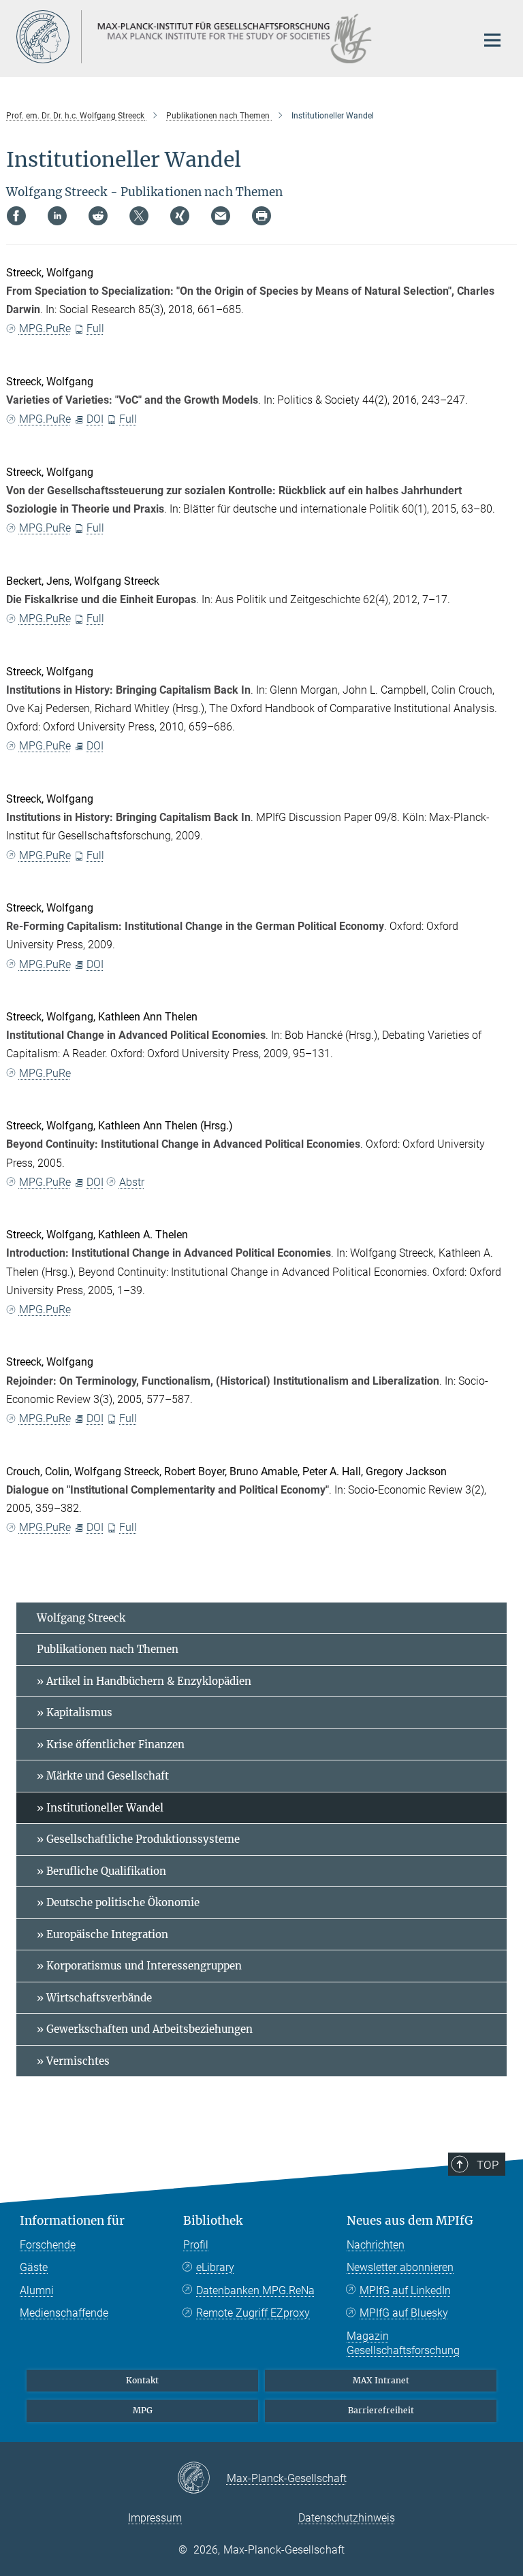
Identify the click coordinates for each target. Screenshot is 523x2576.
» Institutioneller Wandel (100, 1808)
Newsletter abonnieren (400, 2267)
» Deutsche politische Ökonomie (118, 1902)
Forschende (48, 2245)
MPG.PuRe (45, 328)
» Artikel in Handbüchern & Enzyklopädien (144, 1681)
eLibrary (215, 2267)
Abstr (132, 1182)
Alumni (37, 2290)
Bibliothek (213, 2221)
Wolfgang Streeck (81, 1618)
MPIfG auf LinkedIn (405, 2290)
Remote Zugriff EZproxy (253, 2313)
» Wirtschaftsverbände (94, 1998)
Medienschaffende (64, 2313)
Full (95, 328)
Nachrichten (376, 2245)
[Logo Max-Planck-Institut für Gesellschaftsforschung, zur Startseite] (238, 37)
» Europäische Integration (102, 1934)
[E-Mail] (221, 216)
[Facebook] (16, 216)
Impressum (155, 2518)
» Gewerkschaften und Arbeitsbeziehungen (145, 2029)
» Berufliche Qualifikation (101, 1871)
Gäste (34, 2267)
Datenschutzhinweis (347, 2518)
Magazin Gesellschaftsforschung (403, 2344)
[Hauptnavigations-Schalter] (492, 40)
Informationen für (72, 2221)
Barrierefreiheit (381, 2410)
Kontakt (142, 2380)
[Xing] (180, 216)
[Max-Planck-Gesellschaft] (202, 2479)
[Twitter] (139, 216)
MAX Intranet (381, 2380)
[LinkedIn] (57, 216)
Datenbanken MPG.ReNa (255, 2290)
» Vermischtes (73, 2061)
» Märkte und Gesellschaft (103, 1776)
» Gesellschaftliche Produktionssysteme (138, 1839)
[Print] (261, 216)
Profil (196, 2245)
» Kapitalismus (75, 1712)
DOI (95, 419)
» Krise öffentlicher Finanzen (111, 1744)
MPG (143, 2410)
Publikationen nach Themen (108, 1649)
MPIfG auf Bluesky (404, 2313)
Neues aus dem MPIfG (410, 2221)
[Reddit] (98, 216)
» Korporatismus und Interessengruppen (139, 1966)
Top (488, 2165)
